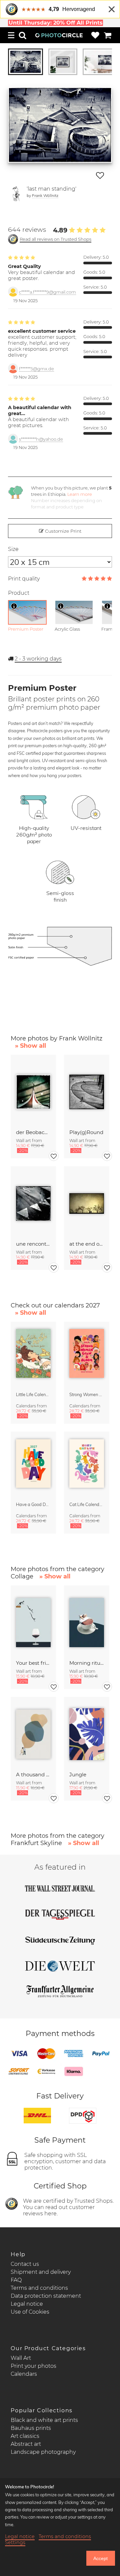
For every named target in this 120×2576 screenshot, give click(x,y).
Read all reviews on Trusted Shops (55, 239)
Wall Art (21, 2358)
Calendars (24, 2374)
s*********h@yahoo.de (41, 439)
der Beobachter (33, 1132)
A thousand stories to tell (33, 1775)
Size (13, 549)
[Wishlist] (95, 35)
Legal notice (27, 2304)
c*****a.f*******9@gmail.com (47, 292)
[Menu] (11, 35)
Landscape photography (43, 2452)
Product (19, 593)
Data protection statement (46, 2296)
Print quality (24, 579)
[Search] (23, 35)
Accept (100, 2558)
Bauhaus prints (31, 2428)
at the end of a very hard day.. (87, 1244)
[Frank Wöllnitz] (16, 194)
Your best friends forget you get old (33, 1663)
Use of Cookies (30, 2312)
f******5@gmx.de (36, 369)
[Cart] (108, 35)
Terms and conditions (39, 2288)
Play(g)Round (86, 1132)
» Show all (30, 1046)
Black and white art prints (44, 2420)
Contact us (25, 2264)
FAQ (16, 2280)
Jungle (78, 1775)
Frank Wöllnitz (45, 195)
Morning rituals (87, 1663)
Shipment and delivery (41, 2272)
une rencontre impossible (33, 1244)
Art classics (25, 2436)
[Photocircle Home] (59, 35)
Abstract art (26, 2444)
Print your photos (33, 2366)
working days (38, 659)
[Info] (14, 606)
